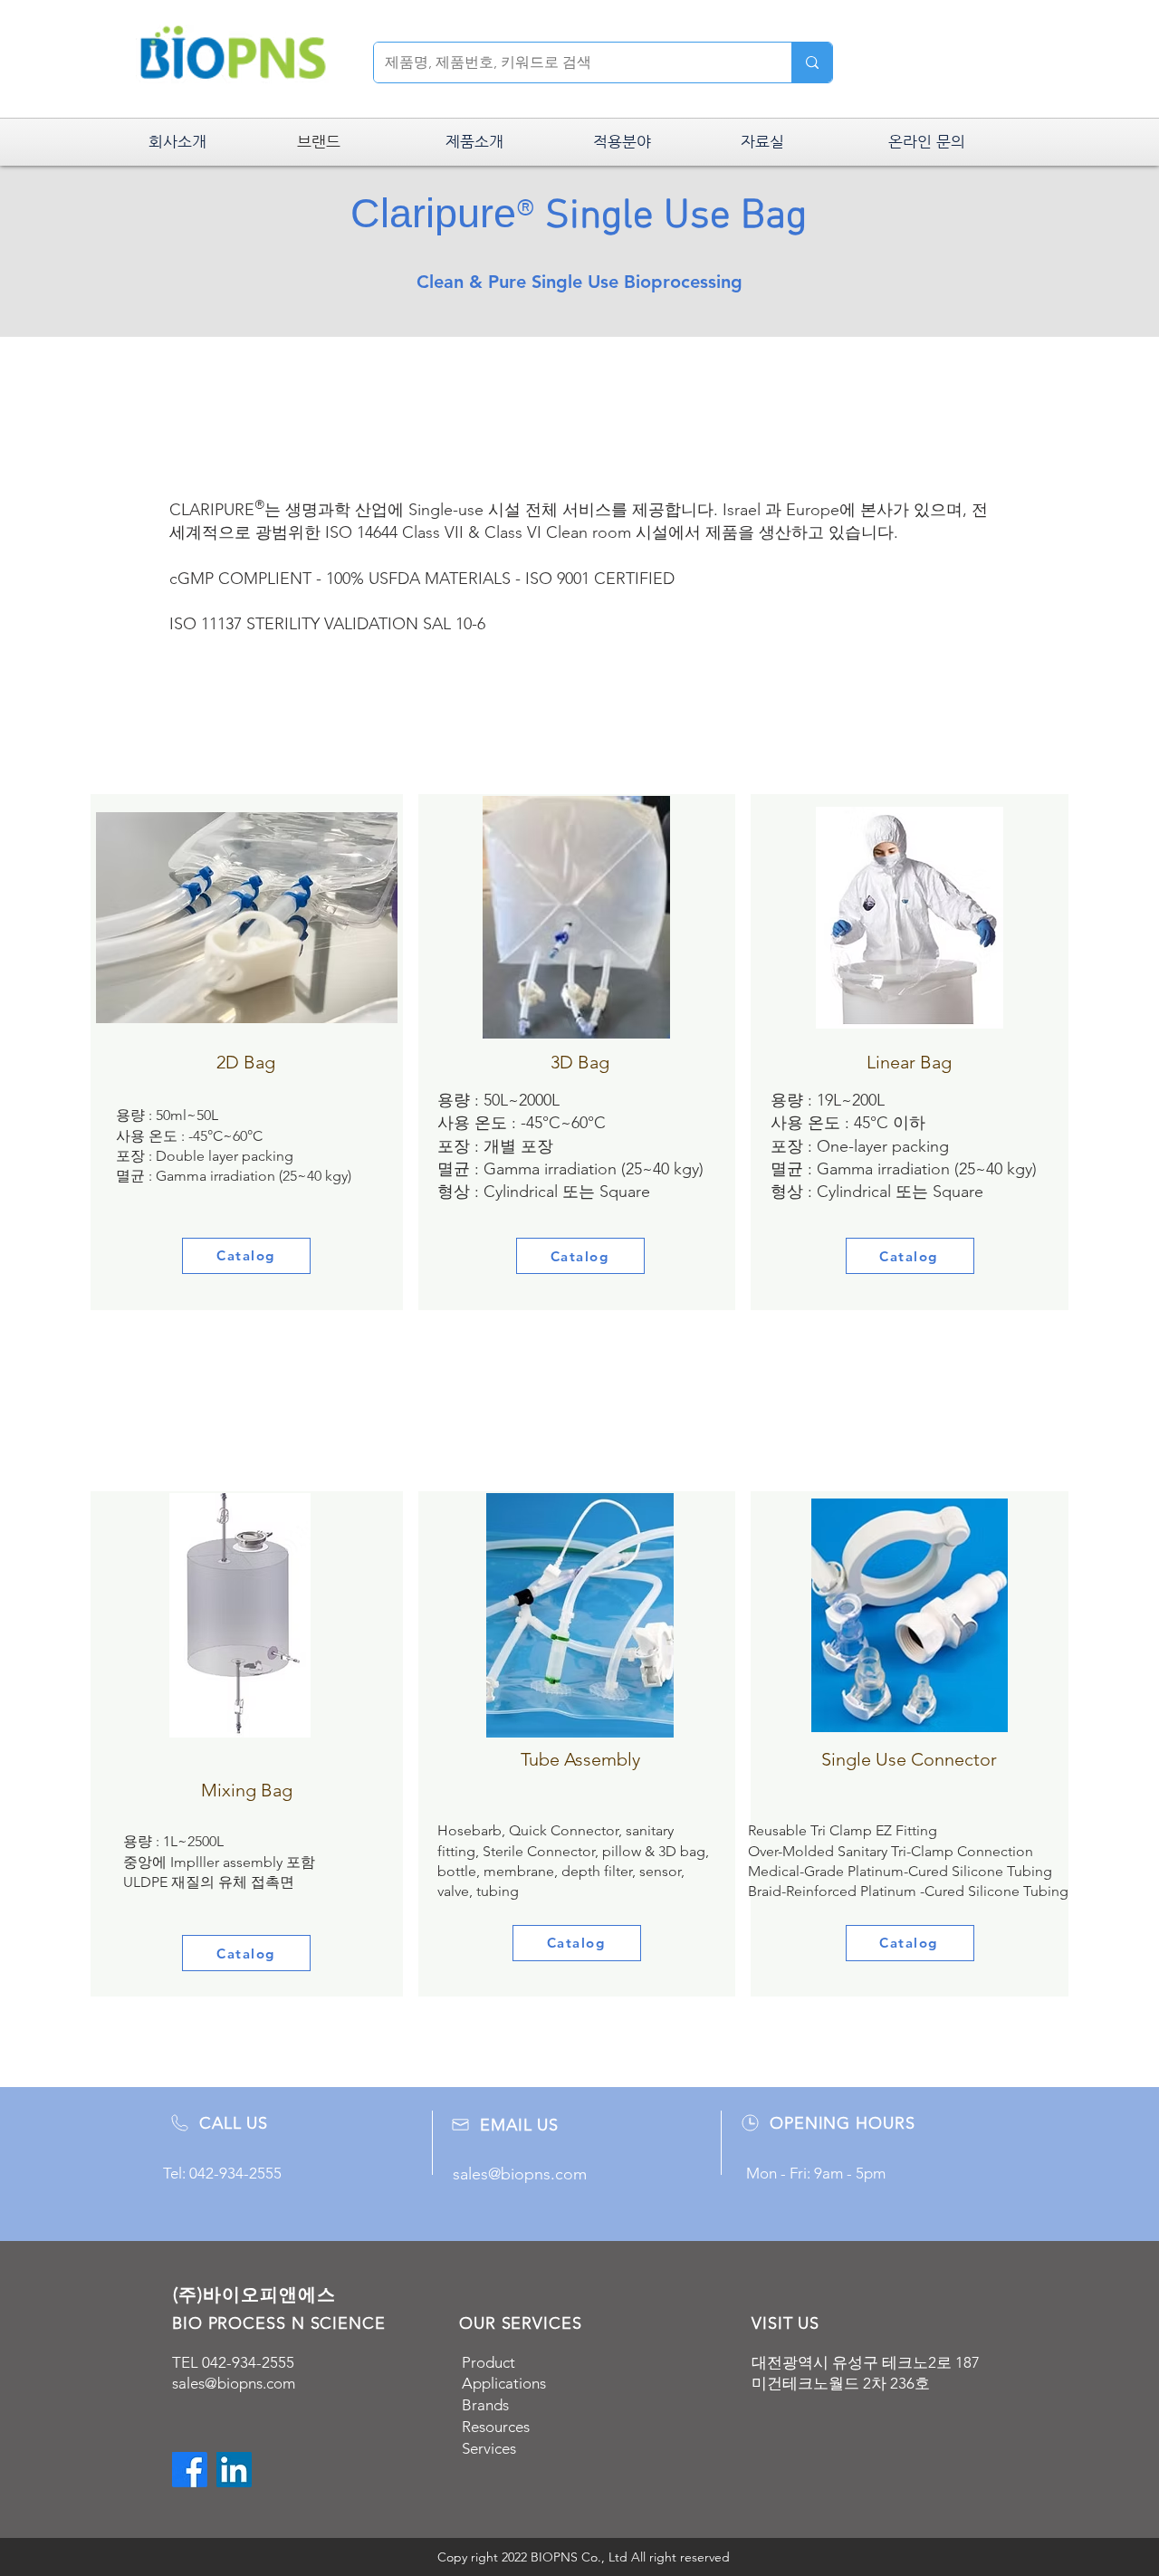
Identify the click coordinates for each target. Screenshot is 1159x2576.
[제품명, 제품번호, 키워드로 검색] (812, 62)
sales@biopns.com (234, 2383)
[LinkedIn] (234, 2470)
